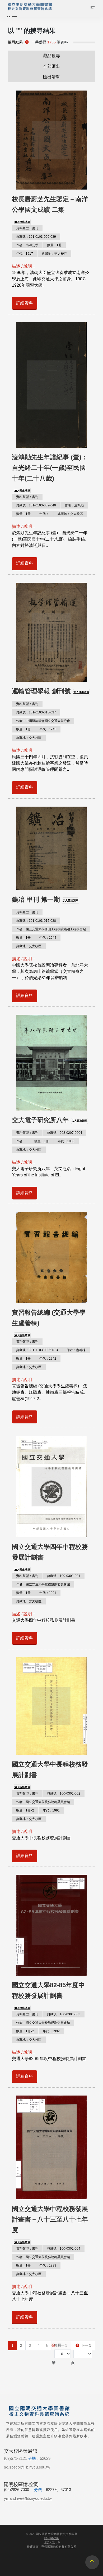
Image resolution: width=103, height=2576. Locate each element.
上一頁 (62, 2345)
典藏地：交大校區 (54, 254)
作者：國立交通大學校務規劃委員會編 (43, 1584)
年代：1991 (48, 1593)
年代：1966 (66, 1141)
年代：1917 (25, 254)
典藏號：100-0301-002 (64, 1793)
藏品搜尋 (51, 56)
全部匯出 (51, 66)
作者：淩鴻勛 (74, 505)
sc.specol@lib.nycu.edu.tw (27, 2467)
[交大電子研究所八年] (51, 1062)
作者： (21, 1141)
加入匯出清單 (22, 222)
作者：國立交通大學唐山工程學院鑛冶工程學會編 (51, 929)
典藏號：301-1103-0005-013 (37, 1350)
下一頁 (86, 2345)
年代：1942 (48, 1359)
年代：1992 (51, 2031)
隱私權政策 (52, 2538)
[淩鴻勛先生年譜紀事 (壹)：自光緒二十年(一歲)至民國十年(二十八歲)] (51, 385)
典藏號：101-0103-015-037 (36, 712)
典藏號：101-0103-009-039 (36, 237)
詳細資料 (25, 303)
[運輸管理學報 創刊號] (51, 632)
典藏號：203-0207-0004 (65, 1133)
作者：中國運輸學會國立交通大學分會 (43, 721)
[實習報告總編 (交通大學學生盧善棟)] (51, 1257)
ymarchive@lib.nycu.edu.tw (28, 2498)
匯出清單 (51, 77)
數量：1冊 (54, 245)
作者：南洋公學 (27, 245)
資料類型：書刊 (27, 228)
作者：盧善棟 (76, 1350)
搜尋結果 (15, 42)
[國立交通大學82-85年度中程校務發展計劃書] (51, 1925)
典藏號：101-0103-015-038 (36, 921)
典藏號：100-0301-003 (64, 2014)
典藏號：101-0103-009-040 (36, 505)
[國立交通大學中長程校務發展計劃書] (51, 1706)
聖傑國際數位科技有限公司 (59, 2547)
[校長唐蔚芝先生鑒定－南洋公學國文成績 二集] (51, 140)
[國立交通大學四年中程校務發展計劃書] (51, 1487)
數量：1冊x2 (25, 1810)
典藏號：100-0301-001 (64, 1576)
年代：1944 (48, 938)
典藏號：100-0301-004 (64, 2249)
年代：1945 (48, 729)
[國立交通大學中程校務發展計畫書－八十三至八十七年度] (51, 2147)
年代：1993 (48, 2265)
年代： (44, 514)
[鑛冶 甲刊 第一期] (51, 848)
